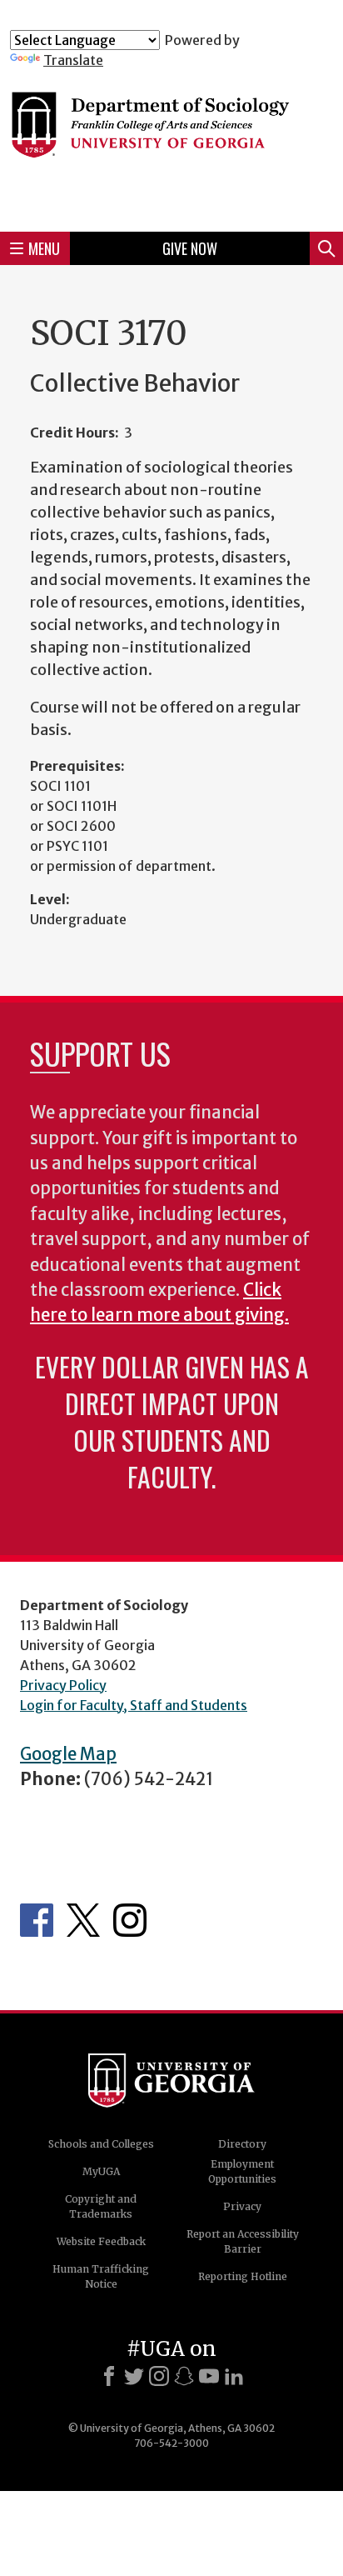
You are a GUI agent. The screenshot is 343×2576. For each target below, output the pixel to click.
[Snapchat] (184, 2376)
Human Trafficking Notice (101, 2276)
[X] (134, 2376)
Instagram (130, 1920)
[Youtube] (209, 2376)
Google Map (68, 1754)
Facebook (37, 1920)
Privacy (242, 2206)
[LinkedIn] (234, 2376)
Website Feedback (101, 2241)
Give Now (190, 248)
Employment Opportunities (242, 2171)
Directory (242, 2144)
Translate (73, 60)
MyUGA (101, 2171)
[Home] (171, 143)
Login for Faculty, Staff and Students (134, 1705)
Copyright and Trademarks (101, 2206)
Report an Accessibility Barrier (243, 2241)
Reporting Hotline (243, 2276)
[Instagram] (159, 2376)
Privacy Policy (63, 1685)
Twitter (83, 1920)
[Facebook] (109, 2376)
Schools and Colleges (101, 2144)
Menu (44, 248)
